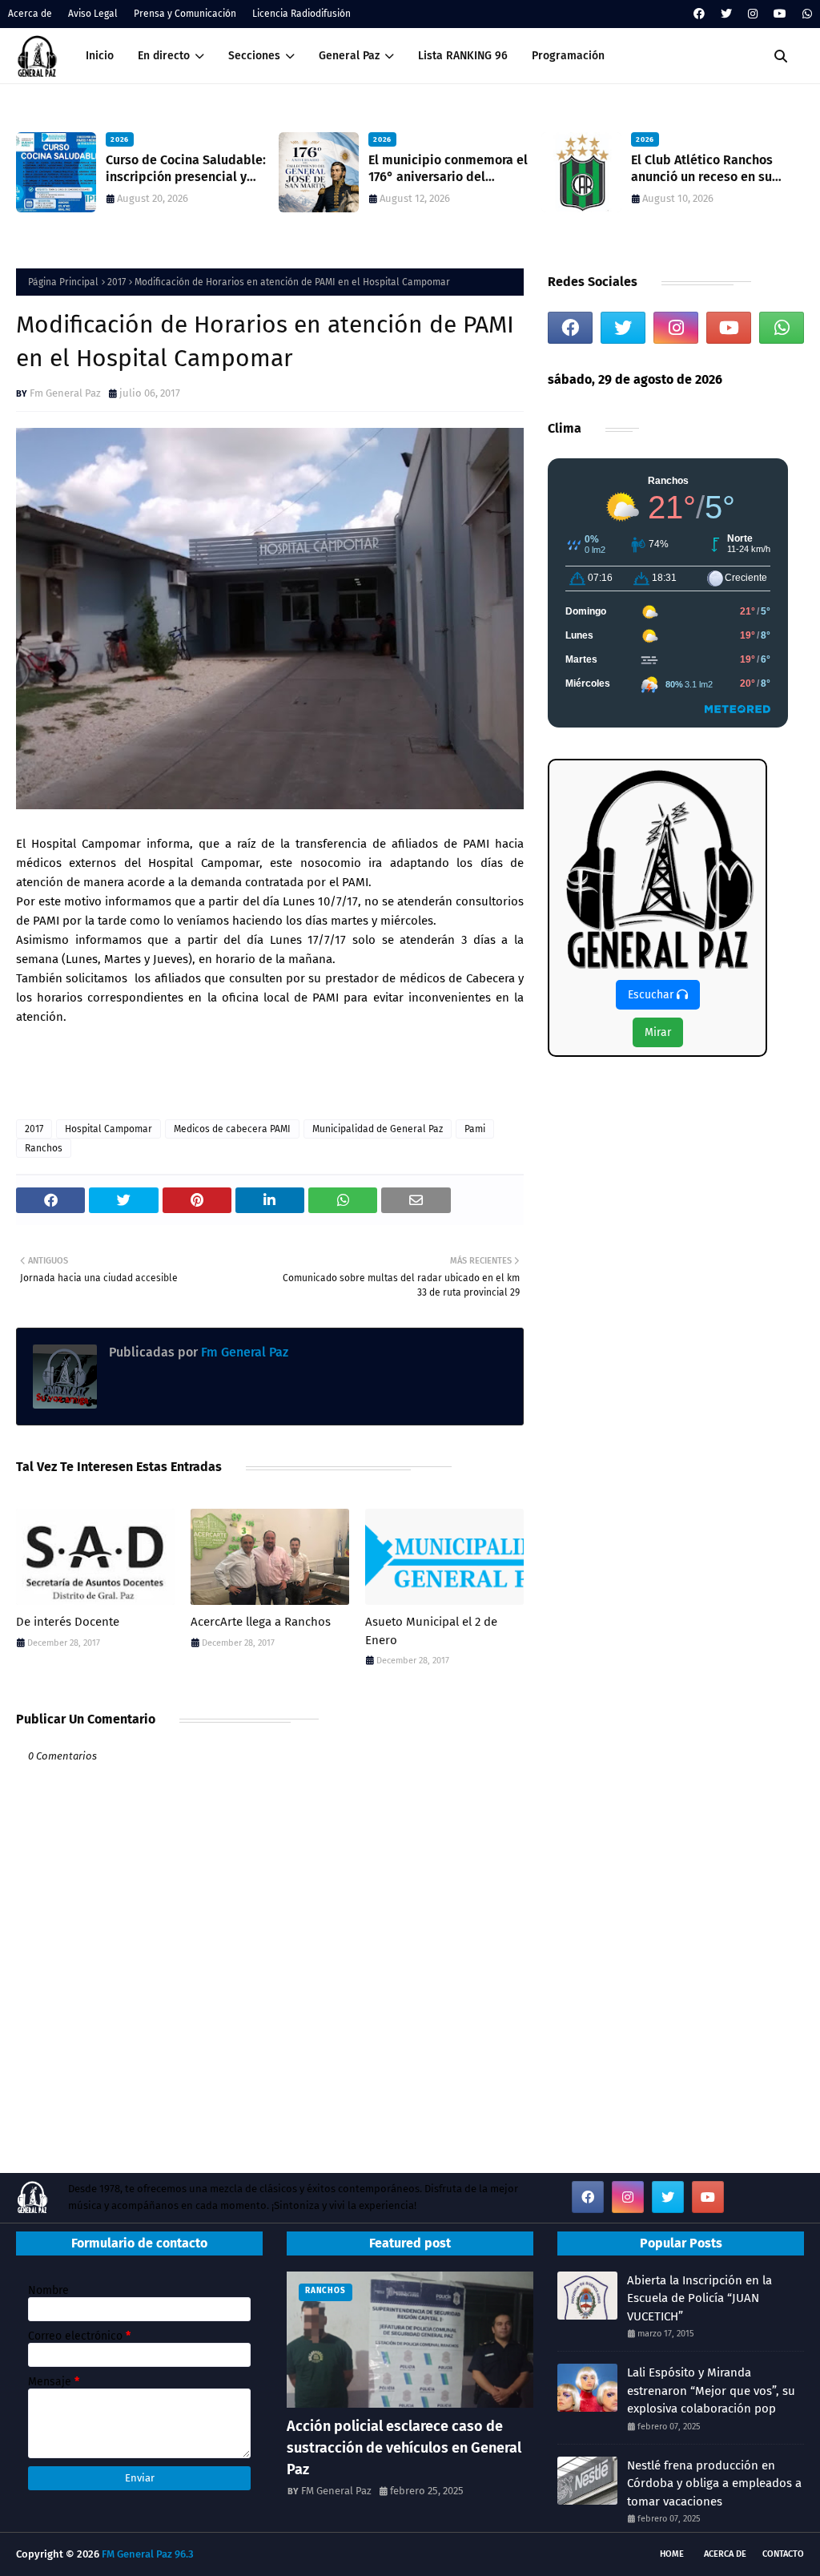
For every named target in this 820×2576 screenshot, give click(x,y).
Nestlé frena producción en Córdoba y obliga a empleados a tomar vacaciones (714, 2483)
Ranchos (44, 1148)
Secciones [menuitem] (254, 56)
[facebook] (699, 14)
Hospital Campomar (109, 1129)
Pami (475, 1129)
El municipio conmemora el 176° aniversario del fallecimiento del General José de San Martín (448, 169)
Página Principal (63, 282)
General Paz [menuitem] (349, 56)
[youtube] (780, 14)
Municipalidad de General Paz (378, 1129)
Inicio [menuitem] (100, 56)
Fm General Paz (65, 393)
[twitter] (726, 14)
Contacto (783, 2554)
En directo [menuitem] (164, 56)
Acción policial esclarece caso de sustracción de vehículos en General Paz (404, 2448)
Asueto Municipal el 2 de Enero (431, 1631)
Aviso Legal (93, 14)
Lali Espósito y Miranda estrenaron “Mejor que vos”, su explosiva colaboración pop (711, 2391)
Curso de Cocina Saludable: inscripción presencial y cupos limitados (186, 169)
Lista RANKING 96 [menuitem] (463, 56)
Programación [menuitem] (568, 56)
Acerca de (30, 14)
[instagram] (753, 14)
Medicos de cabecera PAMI (232, 1129)
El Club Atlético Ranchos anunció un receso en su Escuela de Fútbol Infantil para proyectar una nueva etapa (706, 169)
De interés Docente (68, 1622)
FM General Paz (336, 2491)
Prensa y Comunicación (185, 14)
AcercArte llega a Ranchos (261, 1622)
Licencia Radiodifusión (301, 14)
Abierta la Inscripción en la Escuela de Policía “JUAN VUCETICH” (699, 2298)
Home (672, 2554)
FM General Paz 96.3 (148, 2554)
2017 (117, 282)
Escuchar (652, 995)
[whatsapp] (805, 14)
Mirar (658, 1032)
